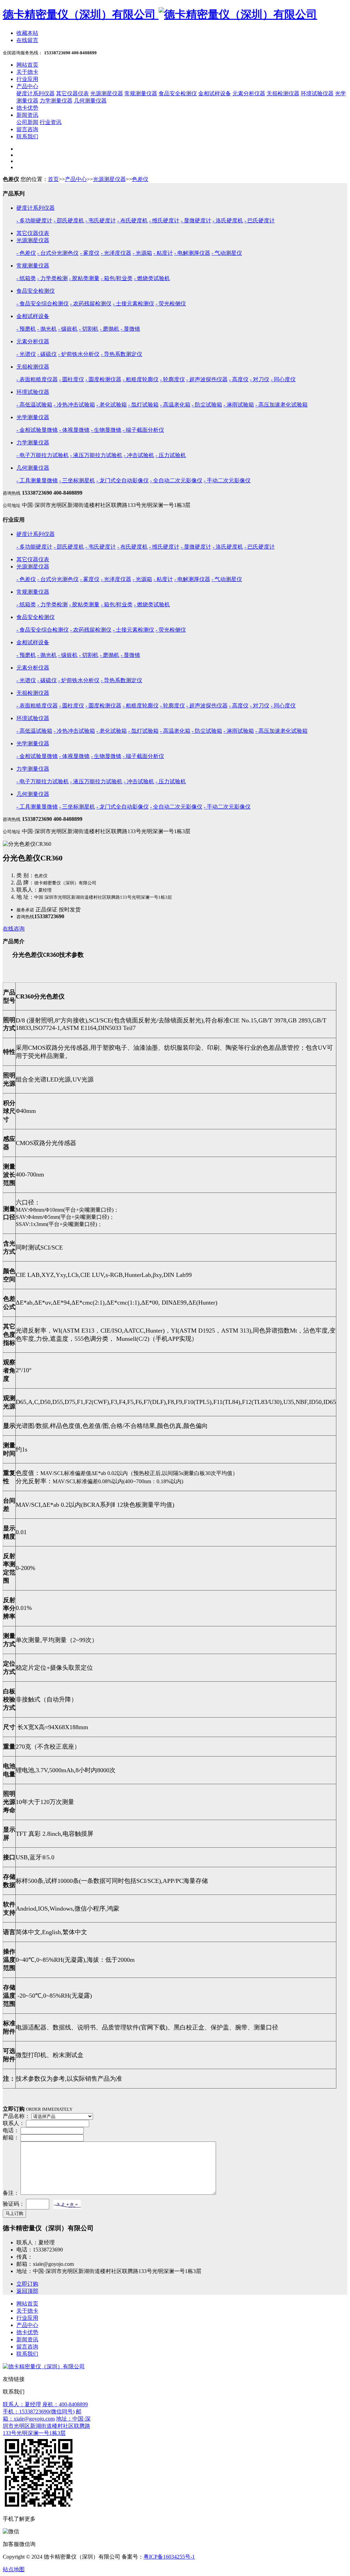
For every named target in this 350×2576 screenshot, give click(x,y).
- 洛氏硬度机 (228, 221)
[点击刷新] (67, 2204)
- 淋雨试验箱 (239, 405)
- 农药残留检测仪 (91, 304)
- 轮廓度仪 (172, 379)
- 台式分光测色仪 (58, 253)
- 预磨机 (26, 329)
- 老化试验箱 (112, 405)
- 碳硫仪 (47, 354)
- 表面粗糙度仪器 (37, 379)
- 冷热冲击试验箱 (74, 405)
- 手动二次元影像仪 (227, 480)
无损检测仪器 (283, 93)
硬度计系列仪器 (36, 93)
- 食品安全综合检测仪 (43, 304)
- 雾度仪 (90, 253)
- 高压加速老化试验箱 (281, 405)
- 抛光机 (47, 329)
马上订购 (14, 2213)
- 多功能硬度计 (34, 221)
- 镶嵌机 (68, 329)
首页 (53, 179)
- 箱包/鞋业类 (117, 278)
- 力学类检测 (52, 278)
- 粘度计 (163, 253)
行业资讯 (51, 122)
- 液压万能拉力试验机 (96, 455)
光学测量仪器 (33, 417)
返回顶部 (27, 2291)
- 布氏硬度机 (132, 221)
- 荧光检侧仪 (171, 304)
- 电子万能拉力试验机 (43, 455)
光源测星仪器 (107, 93)
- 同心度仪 (283, 379)
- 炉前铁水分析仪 (79, 354)
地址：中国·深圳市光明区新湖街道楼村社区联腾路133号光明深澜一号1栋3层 (47, 2426)
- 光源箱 (142, 253)
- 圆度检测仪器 (103, 379)
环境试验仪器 (317, 93)
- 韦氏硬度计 (101, 221)
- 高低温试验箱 (34, 405)
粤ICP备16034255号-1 (169, 2557)
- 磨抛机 (110, 329)
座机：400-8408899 (65, 2404)
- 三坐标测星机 (77, 480)
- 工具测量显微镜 (37, 480)
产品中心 (76, 179)
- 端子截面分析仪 (143, 430)
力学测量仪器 (56, 101)
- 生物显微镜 (106, 430)
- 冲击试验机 (139, 455)
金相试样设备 (215, 93)
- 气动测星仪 (227, 253)
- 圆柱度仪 (72, 379)
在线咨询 (14, 929)
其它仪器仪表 (72, 93)
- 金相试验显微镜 (37, 430)
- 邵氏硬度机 (69, 221)
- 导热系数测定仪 (122, 354)
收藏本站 (27, 33)
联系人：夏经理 (22, 2404)
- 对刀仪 (260, 379)
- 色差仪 (26, 253)
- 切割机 (89, 329)
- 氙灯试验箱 (143, 405)
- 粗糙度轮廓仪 (141, 379)
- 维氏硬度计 (164, 221)
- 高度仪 (239, 379)
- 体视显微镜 (74, 430)
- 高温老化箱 (175, 405)
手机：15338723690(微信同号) (39, 2412)
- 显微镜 (130, 329)
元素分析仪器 (249, 93)
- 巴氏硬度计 (260, 221)
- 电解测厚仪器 (192, 253)
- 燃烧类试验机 (152, 278)
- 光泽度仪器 (116, 253)
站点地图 (14, 2569)
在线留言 (27, 40)
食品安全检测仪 (178, 93)
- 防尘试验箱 (207, 405)
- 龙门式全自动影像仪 (123, 480)
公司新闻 (27, 122)
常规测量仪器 (141, 93)
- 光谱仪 (26, 354)
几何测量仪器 (90, 101)
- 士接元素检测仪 (133, 304)
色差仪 (140, 179)
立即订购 (27, 2284)
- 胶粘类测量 (84, 278)
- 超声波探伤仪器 (207, 379)
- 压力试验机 (171, 455)
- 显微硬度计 (196, 221)
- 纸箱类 (26, 278)
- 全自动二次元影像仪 (176, 480)
